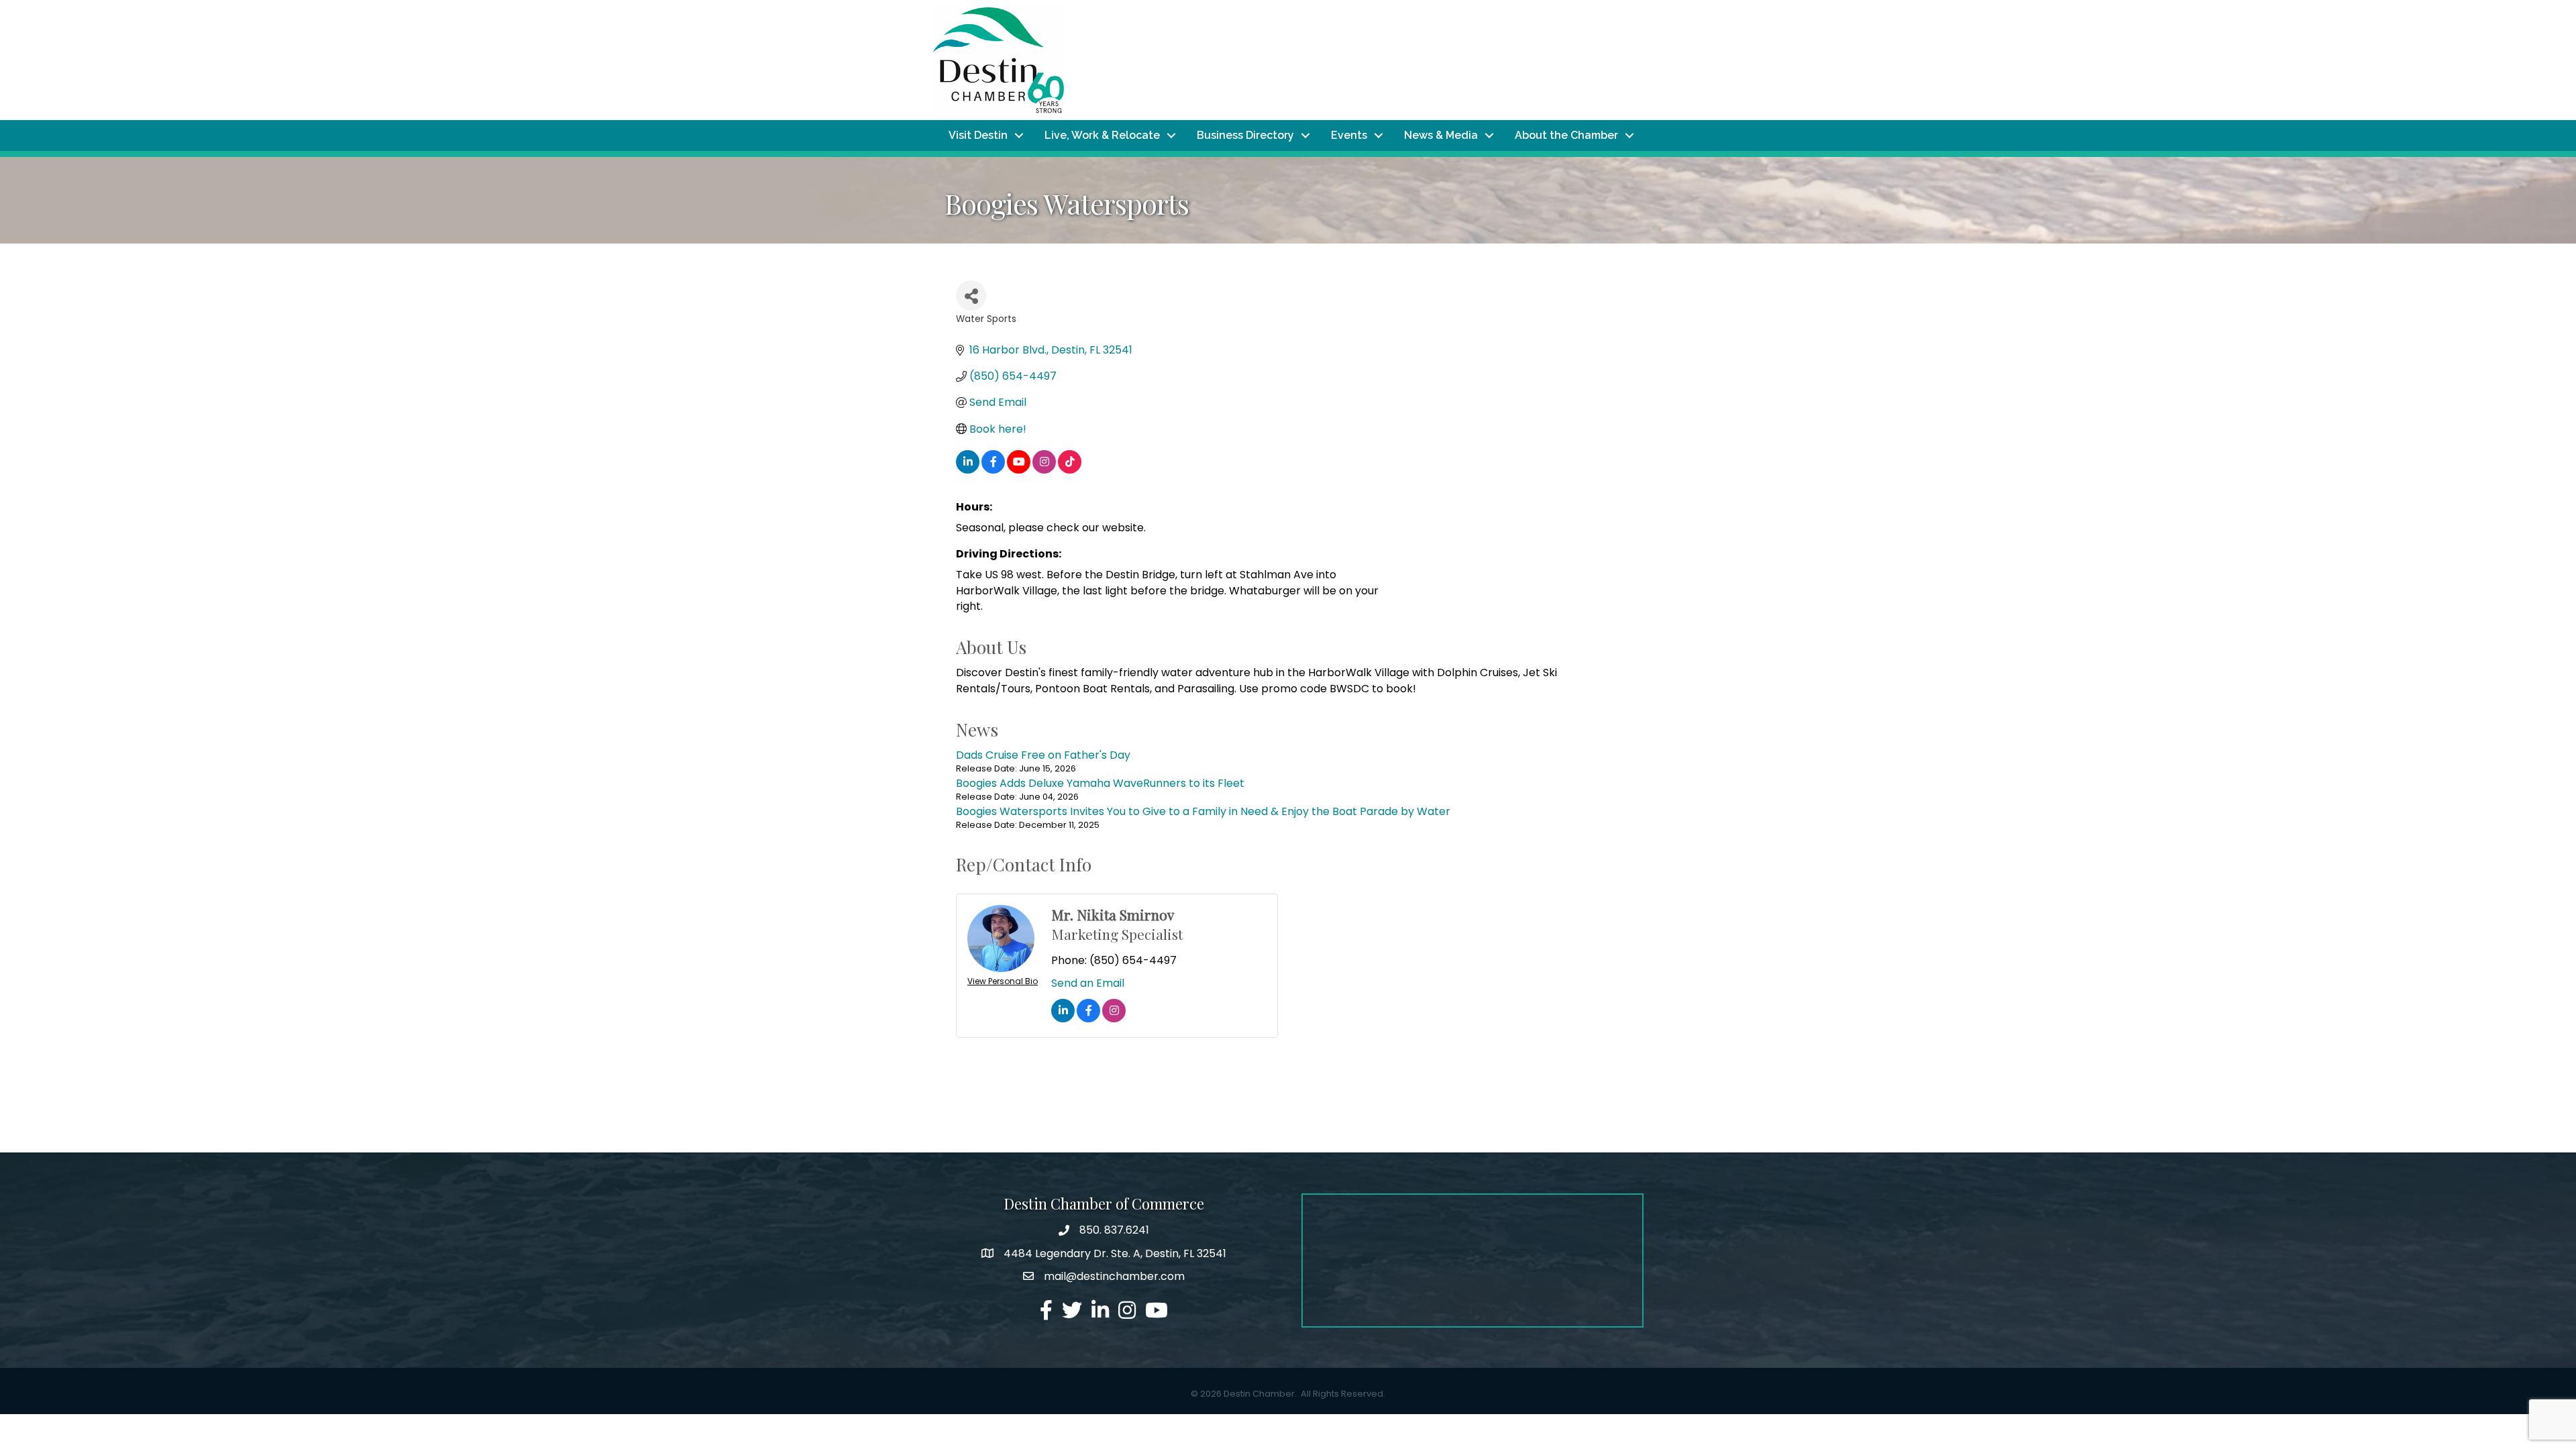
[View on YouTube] (1019, 470)
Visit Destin (978, 135)
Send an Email (1088, 983)
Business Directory (1245, 135)
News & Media (1441, 135)
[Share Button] (971, 296)
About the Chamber (1566, 135)
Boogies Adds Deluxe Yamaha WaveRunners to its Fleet (1100, 783)
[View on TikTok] (1070, 470)
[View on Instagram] (1044, 470)
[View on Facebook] (993, 470)
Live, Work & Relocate (1102, 135)
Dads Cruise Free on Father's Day (1043, 755)
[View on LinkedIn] (968, 470)
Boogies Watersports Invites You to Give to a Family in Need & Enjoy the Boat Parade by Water (1203, 811)
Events (1349, 135)
